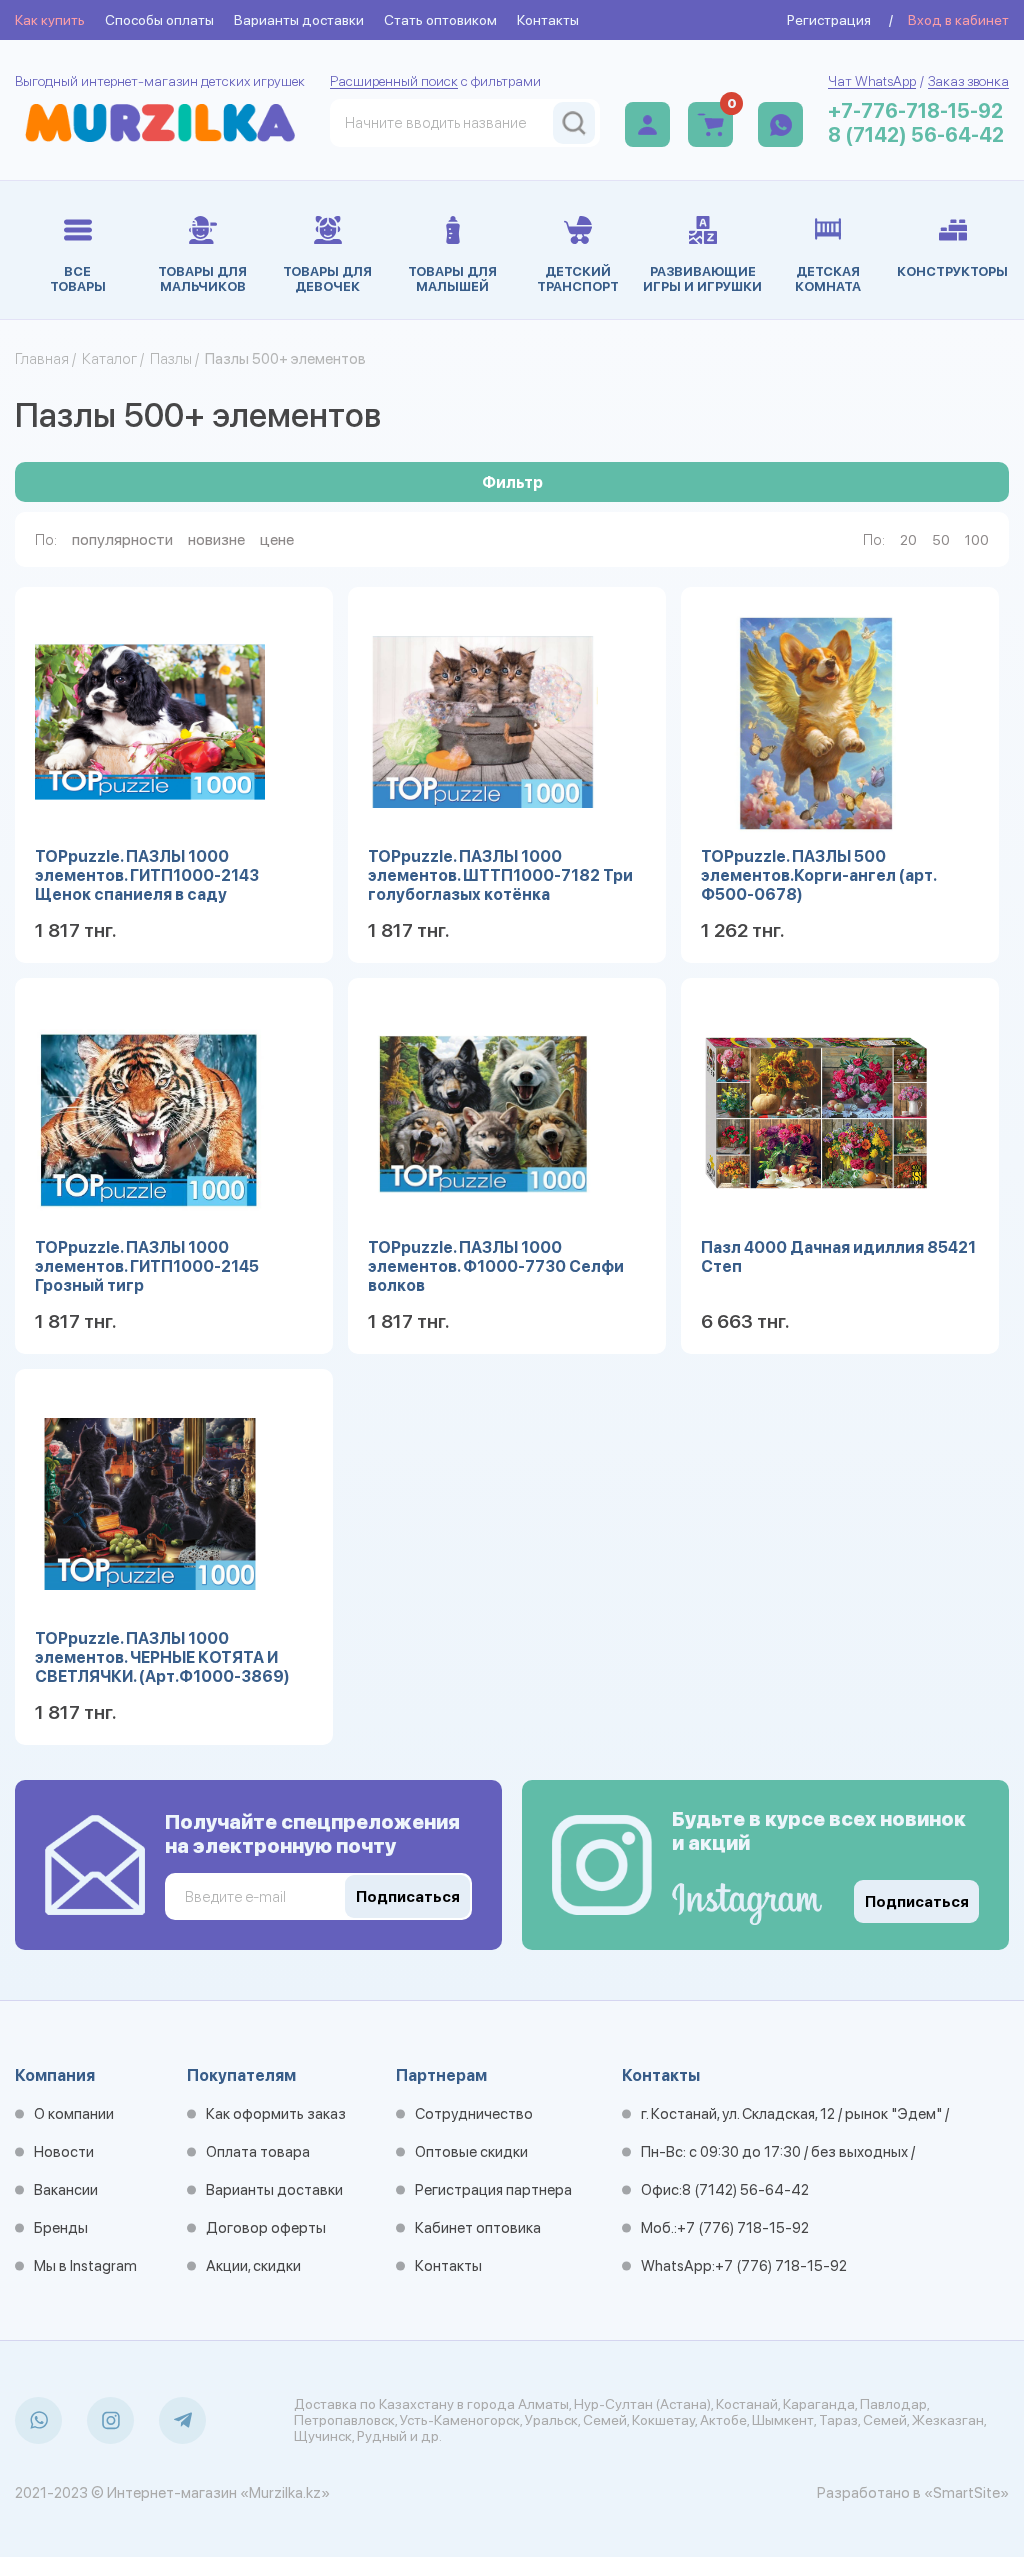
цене (277, 539)
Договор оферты (266, 2228)
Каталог (109, 359)
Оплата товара (258, 2152)
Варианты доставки (299, 20)
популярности (122, 539)
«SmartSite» (966, 2493)
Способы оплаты (159, 20)
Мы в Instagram (85, 2266)
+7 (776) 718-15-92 (743, 2228)
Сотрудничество (474, 2114)
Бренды (61, 2228)
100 (977, 540)
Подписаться (917, 1902)
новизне (216, 539)
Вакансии (66, 2190)
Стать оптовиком (440, 20)
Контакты (548, 20)
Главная (42, 359)
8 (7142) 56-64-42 (916, 135)
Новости (64, 2152)
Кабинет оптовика (478, 2228)
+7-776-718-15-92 (915, 111)
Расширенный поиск (394, 81)
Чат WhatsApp (872, 81)
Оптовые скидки (471, 2152)
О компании (74, 2114)
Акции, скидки (253, 2266)
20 (908, 540)
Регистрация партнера (493, 2190)
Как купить (50, 20)
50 (941, 540)
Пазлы (171, 359)
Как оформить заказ (276, 2114)
